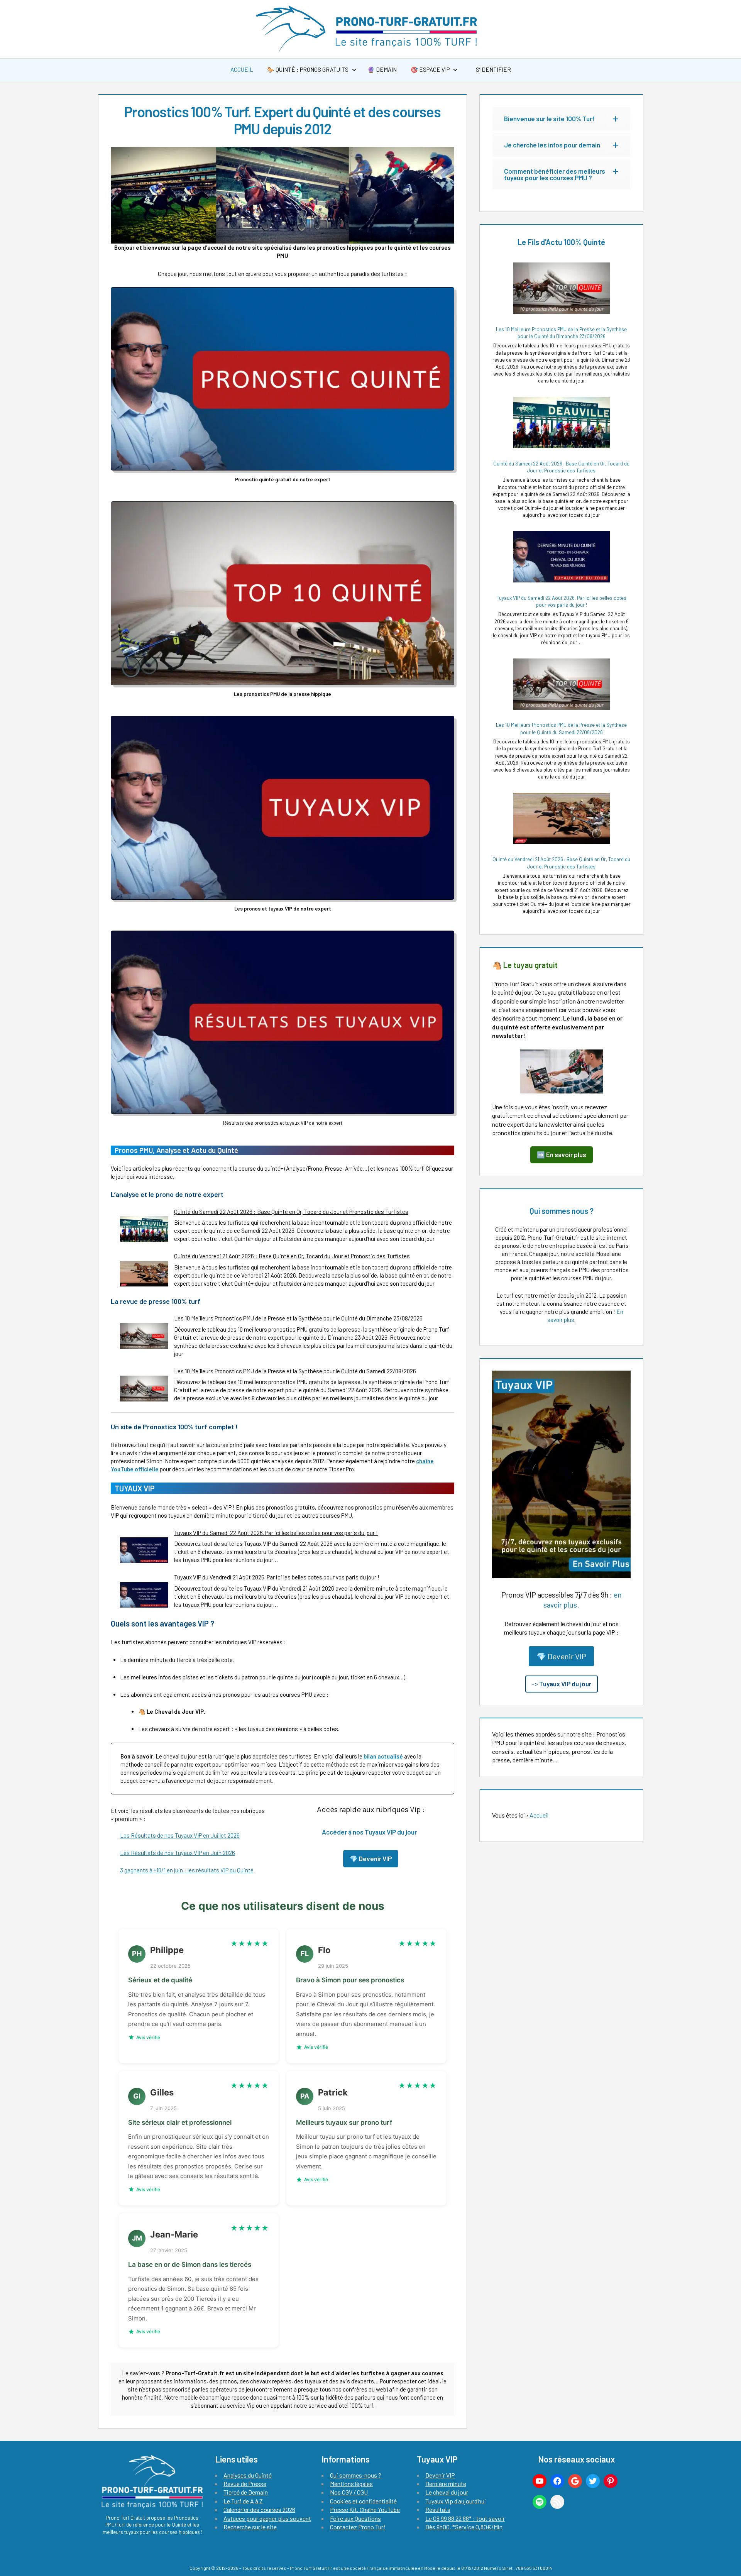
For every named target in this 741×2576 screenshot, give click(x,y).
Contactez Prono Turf (358, 2527)
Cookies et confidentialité (363, 2501)
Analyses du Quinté (248, 2475)
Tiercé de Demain (246, 2492)
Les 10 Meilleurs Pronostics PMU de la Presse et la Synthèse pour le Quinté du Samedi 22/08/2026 (295, 1371)
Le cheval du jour (447, 2492)
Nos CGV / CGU (349, 2492)
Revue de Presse (245, 2484)
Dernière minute (446, 2484)
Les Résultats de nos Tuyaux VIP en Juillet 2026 (180, 1835)
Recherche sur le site (250, 2527)
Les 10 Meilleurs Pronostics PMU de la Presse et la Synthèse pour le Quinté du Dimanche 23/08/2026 (298, 1318)
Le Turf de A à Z (243, 2501)
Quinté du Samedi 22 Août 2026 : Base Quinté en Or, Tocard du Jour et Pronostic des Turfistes (291, 1212)
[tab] (561, 119)
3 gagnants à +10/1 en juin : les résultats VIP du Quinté (187, 1870)
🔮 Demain (382, 69)
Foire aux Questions (355, 2518)
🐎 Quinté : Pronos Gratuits (308, 69)
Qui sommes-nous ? (356, 2475)
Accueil (242, 69)
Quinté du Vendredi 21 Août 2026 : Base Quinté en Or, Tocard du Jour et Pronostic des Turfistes (292, 1256)
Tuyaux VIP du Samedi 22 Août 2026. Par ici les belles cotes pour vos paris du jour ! (276, 1533)
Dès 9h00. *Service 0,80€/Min (464, 2527)
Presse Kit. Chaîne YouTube (365, 2509)
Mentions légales (351, 2484)
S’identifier (493, 69)
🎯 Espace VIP (430, 69)
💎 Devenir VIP (561, 1656)
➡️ (562, 1154)
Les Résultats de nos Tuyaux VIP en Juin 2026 (178, 1853)
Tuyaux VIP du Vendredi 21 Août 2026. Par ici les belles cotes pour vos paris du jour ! (277, 1577)
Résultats (438, 2509)
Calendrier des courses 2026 (259, 2509)
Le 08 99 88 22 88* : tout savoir (465, 2518)
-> (562, 1684)
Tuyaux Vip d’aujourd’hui (456, 2501)
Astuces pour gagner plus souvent (267, 2518)
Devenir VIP (440, 2475)
